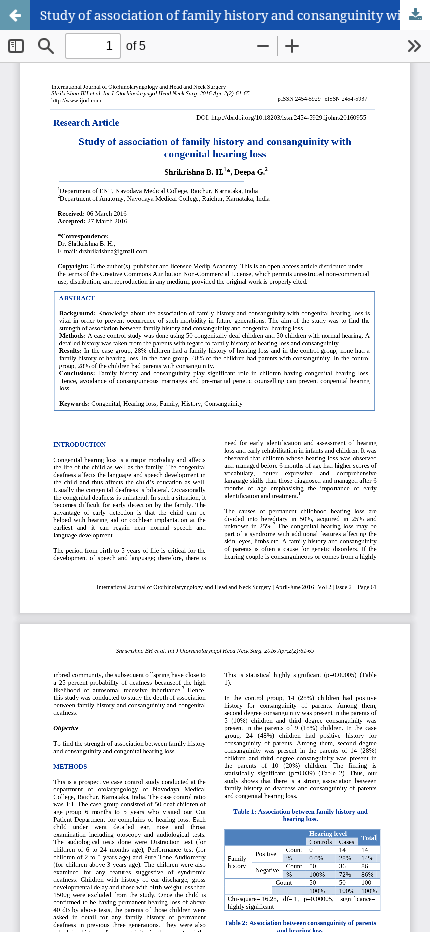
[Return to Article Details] (15, 15)
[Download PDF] (415, 15)
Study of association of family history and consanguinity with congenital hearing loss (235, 15)
